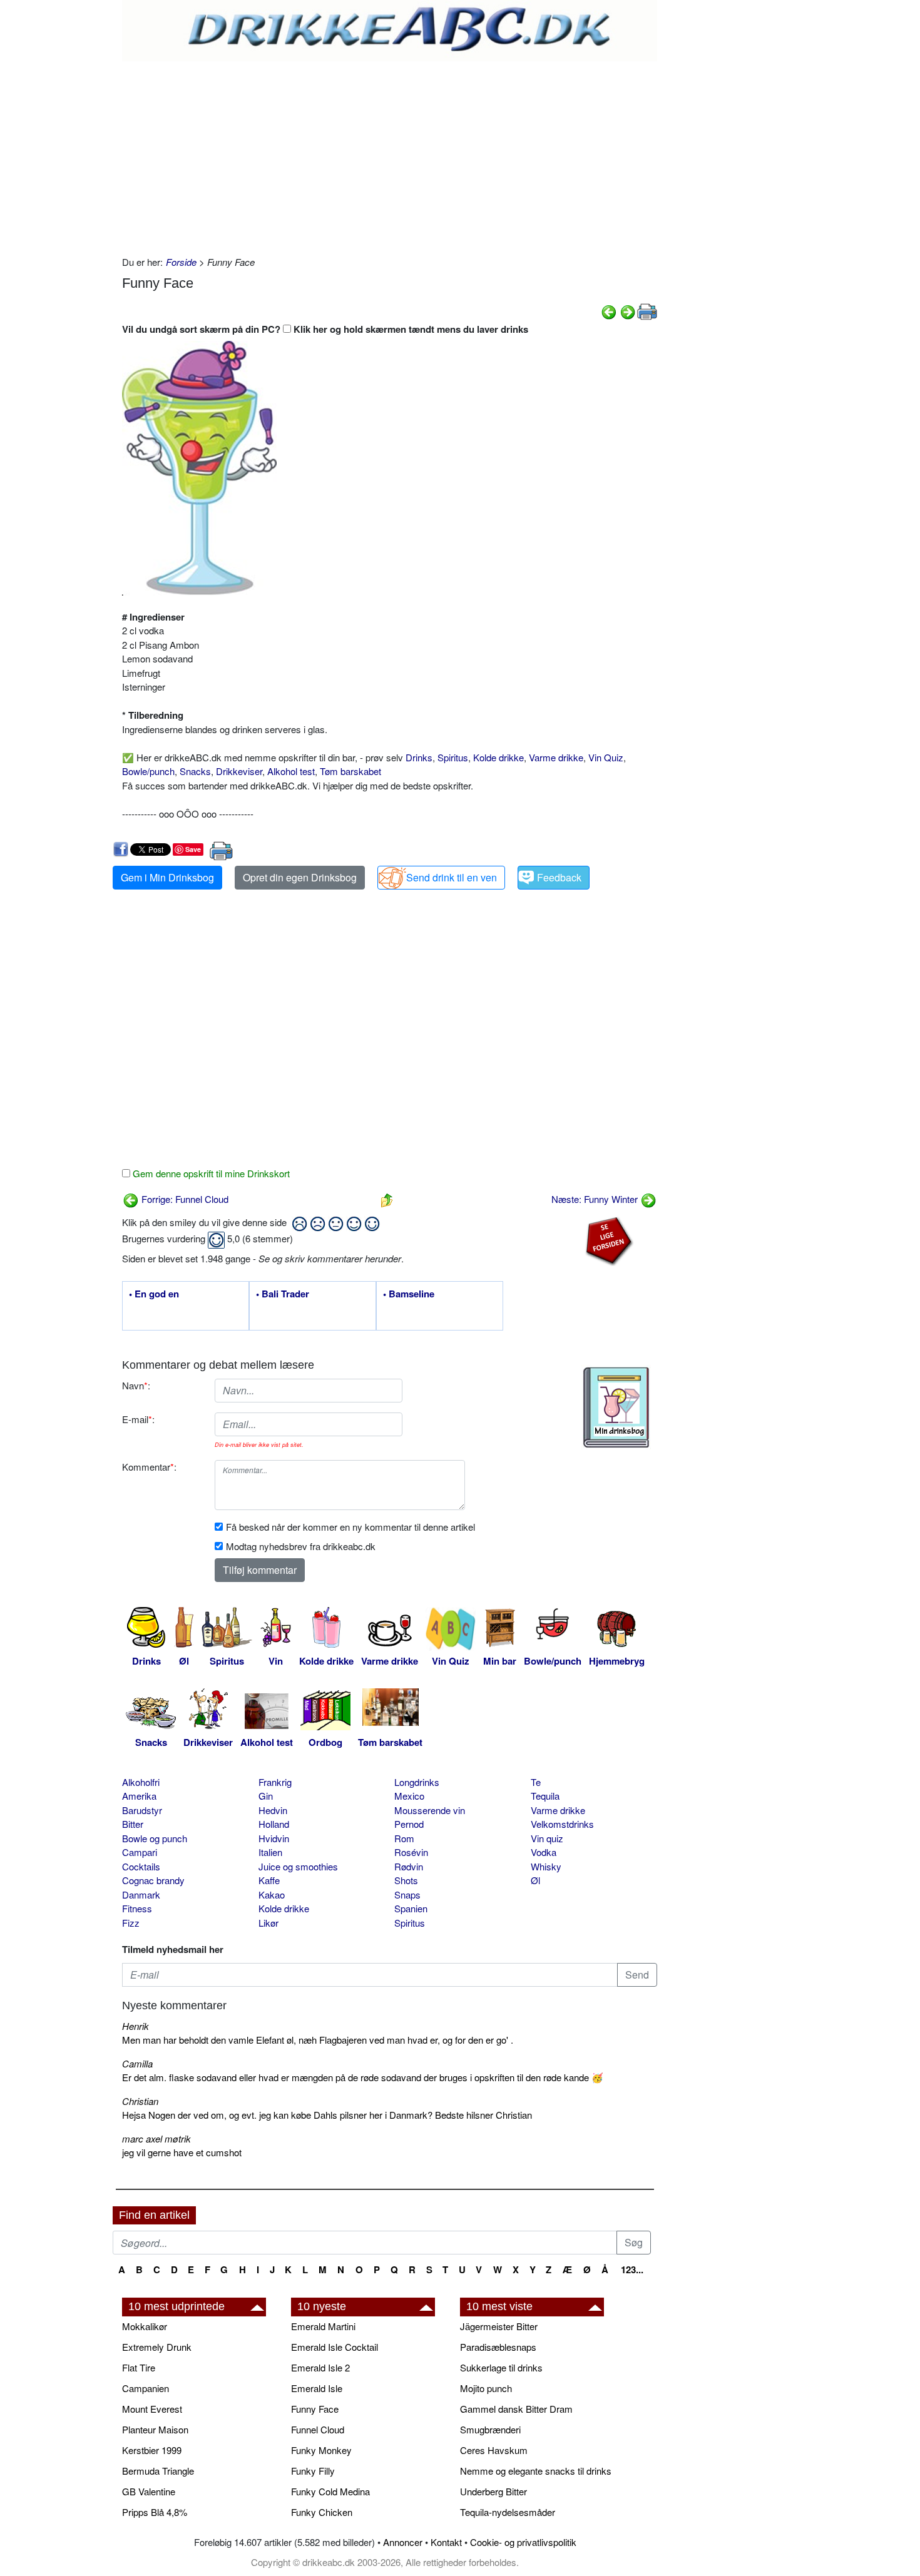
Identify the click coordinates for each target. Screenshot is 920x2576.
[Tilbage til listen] (387, 1199)
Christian (140, 2101)
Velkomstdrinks (562, 1824)
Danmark (141, 1894)
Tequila (545, 1796)
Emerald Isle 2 (320, 2367)
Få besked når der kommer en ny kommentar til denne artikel (350, 1527)
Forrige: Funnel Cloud (184, 1199)
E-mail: (138, 1419)
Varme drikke (556, 757)
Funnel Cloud (318, 2429)
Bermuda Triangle (158, 2471)
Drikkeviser (239, 771)
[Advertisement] (390, 155)
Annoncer (403, 2542)
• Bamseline (409, 1294)
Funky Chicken (322, 2512)
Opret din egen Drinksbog (300, 877)
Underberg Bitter (493, 2491)
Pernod (409, 1824)
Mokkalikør (145, 2326)
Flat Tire (139, 2367)
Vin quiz (547, 1838)
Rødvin (409, 1866)
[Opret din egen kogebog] (616, 1407)
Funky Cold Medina (330, 2491)
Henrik (135, 2026)
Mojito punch (486, 2388)
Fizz (131, 1923)
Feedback (559, 877)
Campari (140, 1852)
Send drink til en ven (452, 877)
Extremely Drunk (157, 2347)
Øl (535, 1880)
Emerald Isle (317, 2388)
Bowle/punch (148, 771)
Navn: (136, 1385)
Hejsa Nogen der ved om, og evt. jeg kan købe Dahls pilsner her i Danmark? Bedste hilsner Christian (327, 2115)
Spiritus (453, 757)
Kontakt (446, 2542)
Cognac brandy (153, 1880)
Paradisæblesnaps (498, 2347)
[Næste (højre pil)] (628, 311)
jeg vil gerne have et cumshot (182, 2152)
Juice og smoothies (298, 1866)
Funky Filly (313, 2471)
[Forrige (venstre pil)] (609, 311)
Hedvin (273, 1810)
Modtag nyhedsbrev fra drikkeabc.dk (301, 1546)
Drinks (419, 757)
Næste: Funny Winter (596, 1199)
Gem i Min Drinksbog (167, 877)
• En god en (154, 1294)
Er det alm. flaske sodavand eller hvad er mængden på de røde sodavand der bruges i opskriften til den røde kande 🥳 (363, 2077)
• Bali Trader (283, 1294)
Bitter (133, 1824)
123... (632, 2269)
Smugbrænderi (490, 2429)
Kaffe (269, 1880)
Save (193, 849)
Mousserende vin (430, 1810)
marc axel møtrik (156, 2138)
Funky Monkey (321, 2450)
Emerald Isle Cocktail (335, 2347)
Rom (404, 1838)
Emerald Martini (323, 2326)
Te (536, 1782)
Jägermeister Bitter (499, 2326)
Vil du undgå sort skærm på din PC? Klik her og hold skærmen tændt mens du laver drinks (325, 329)
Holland (274, 1824)
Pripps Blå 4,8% (155, 2512)
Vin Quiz (606, 757)
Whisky (546, 1866)
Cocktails (141, 1866)
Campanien (146, 2388)
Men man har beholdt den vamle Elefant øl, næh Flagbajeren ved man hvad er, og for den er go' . (318, 2040)
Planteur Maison (155, 2429)
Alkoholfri (141, 1782)
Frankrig (275, 1782)
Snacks (195, 771)
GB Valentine (149, 2491)
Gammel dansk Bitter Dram (516, 2409)
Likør (268, 1923)
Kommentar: (149, 1467)
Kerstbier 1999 (152, 2450)
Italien (270, 1852)
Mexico (409, 1796)
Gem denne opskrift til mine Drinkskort (210, 1173)
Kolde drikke (498, 757)
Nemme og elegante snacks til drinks (536, 2471)
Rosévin (411, 1852)
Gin (266, 1796)
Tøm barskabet (350, 771)
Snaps (407, 1894)
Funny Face (315, 2409)
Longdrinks (417, 1782)
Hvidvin (274, 1838)
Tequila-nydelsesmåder (508, 2512)
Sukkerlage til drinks (501, 2367)
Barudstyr (142, 1810)
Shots (406, 1880)
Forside (181, 262)
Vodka (544, 1852)
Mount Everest (152, 2409)
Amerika (139, 1796)
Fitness (137, 1908)
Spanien (411, 1908)
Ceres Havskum (494, 2450)
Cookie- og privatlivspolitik (523, 2542)
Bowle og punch (155, 1838)
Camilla (137, 2063)
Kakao (272, 1894)
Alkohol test (291, 771)
